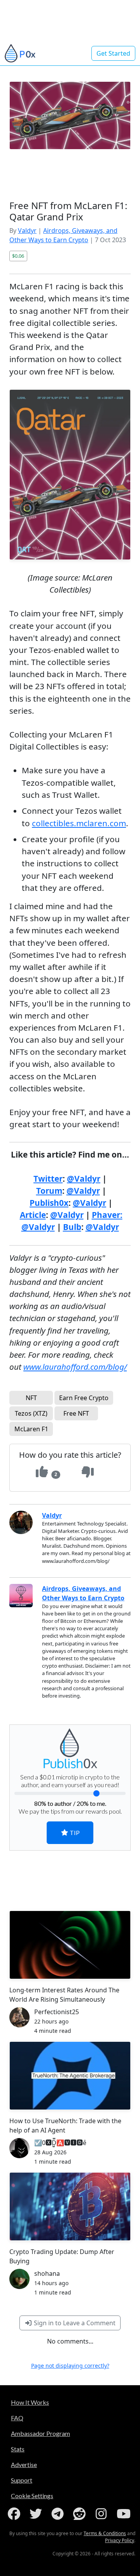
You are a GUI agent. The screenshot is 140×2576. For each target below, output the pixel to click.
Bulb (72, 1227)
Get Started (113, 53)
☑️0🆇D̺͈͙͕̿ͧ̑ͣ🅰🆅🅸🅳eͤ (60, 2143)
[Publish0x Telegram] (59, 2514)
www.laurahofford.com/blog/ (75, 1367)
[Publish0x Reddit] (81, 2514)
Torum (49, 1191)
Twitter (48, 1179)
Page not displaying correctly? (70, 2366)
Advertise (24, 2464)
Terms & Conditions (105, 2533)
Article (33, 1215)
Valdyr (27, 231)
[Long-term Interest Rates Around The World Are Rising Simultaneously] (70, 1945)
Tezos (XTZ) (31, 1413)
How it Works (30, 2402)
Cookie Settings (32, 2496)
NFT (31, 1398)
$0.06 (18, 256)
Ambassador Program (40, 2433)
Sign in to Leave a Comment (74, 2323)
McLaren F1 (31, 1429)
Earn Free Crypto (84, 1398)
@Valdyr (84, 1179)
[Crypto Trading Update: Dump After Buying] (70, 2206)
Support (22, 2480)
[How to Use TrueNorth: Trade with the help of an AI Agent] (70, 2076)
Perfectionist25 (57, 2012)
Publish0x (49, 1203)
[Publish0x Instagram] (103, 2514)
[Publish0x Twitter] (37, 2514)
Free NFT (76, 1413)
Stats (18, 2449)
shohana (47, 2273)
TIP (74, 1833)
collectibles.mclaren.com (79, 823)
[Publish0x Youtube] (124, 2514)
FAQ (17, 2418)
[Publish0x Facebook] (16, 2514)
